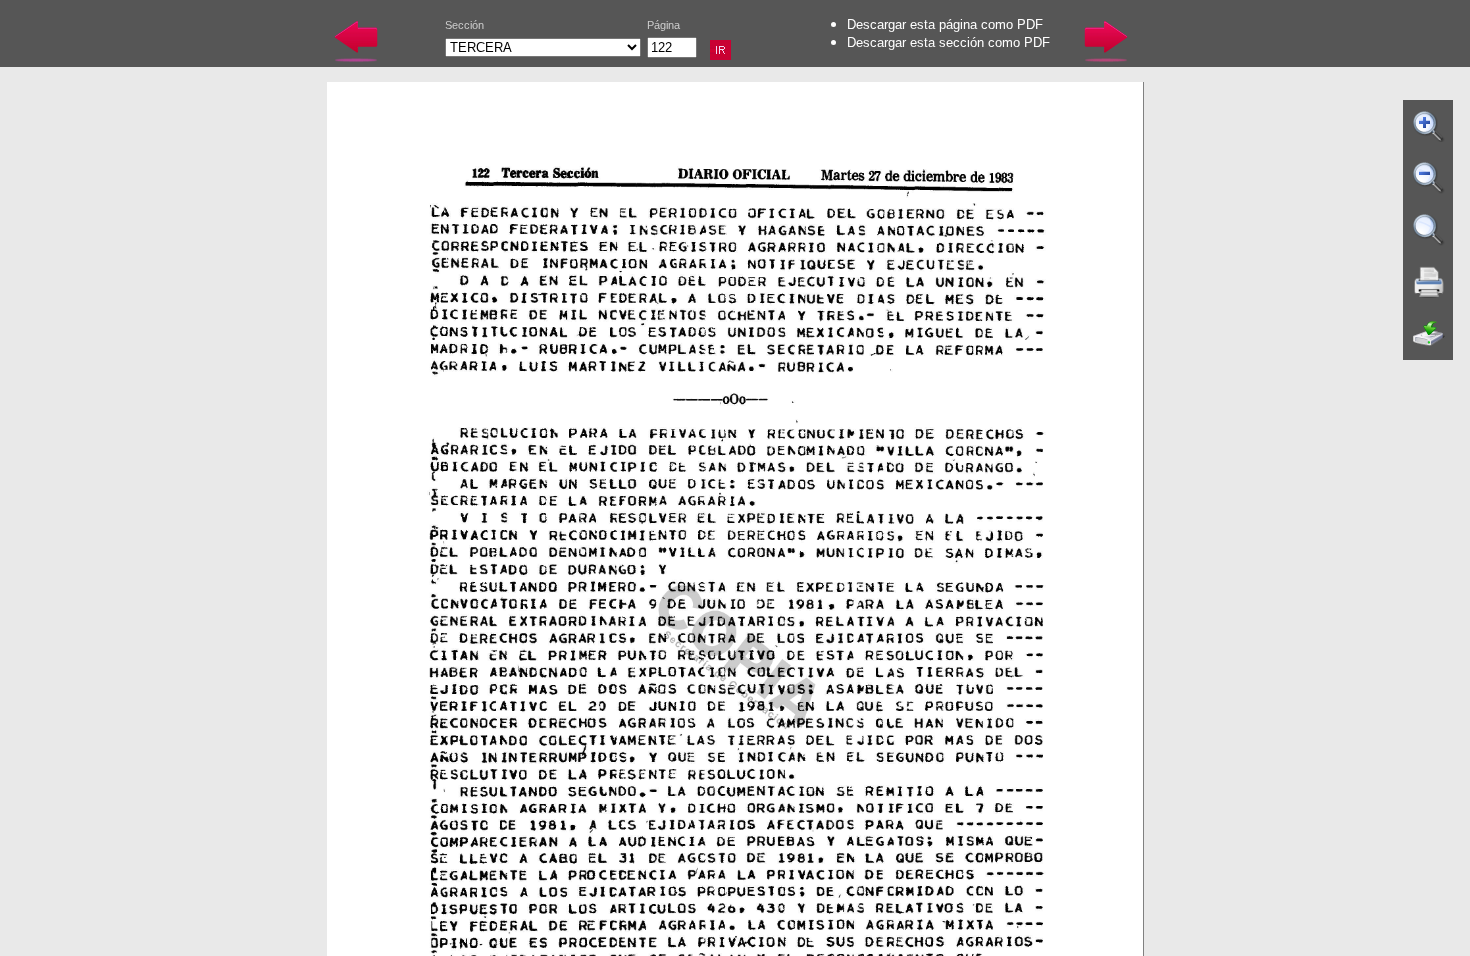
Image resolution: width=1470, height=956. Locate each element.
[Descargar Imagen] (1429, 334)
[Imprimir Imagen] (1429, 282)
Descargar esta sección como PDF (948, 42)
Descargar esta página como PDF (945, 24)
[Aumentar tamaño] (1429, 126)
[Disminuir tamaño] (1429, 178)
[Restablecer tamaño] (1429, 230)
